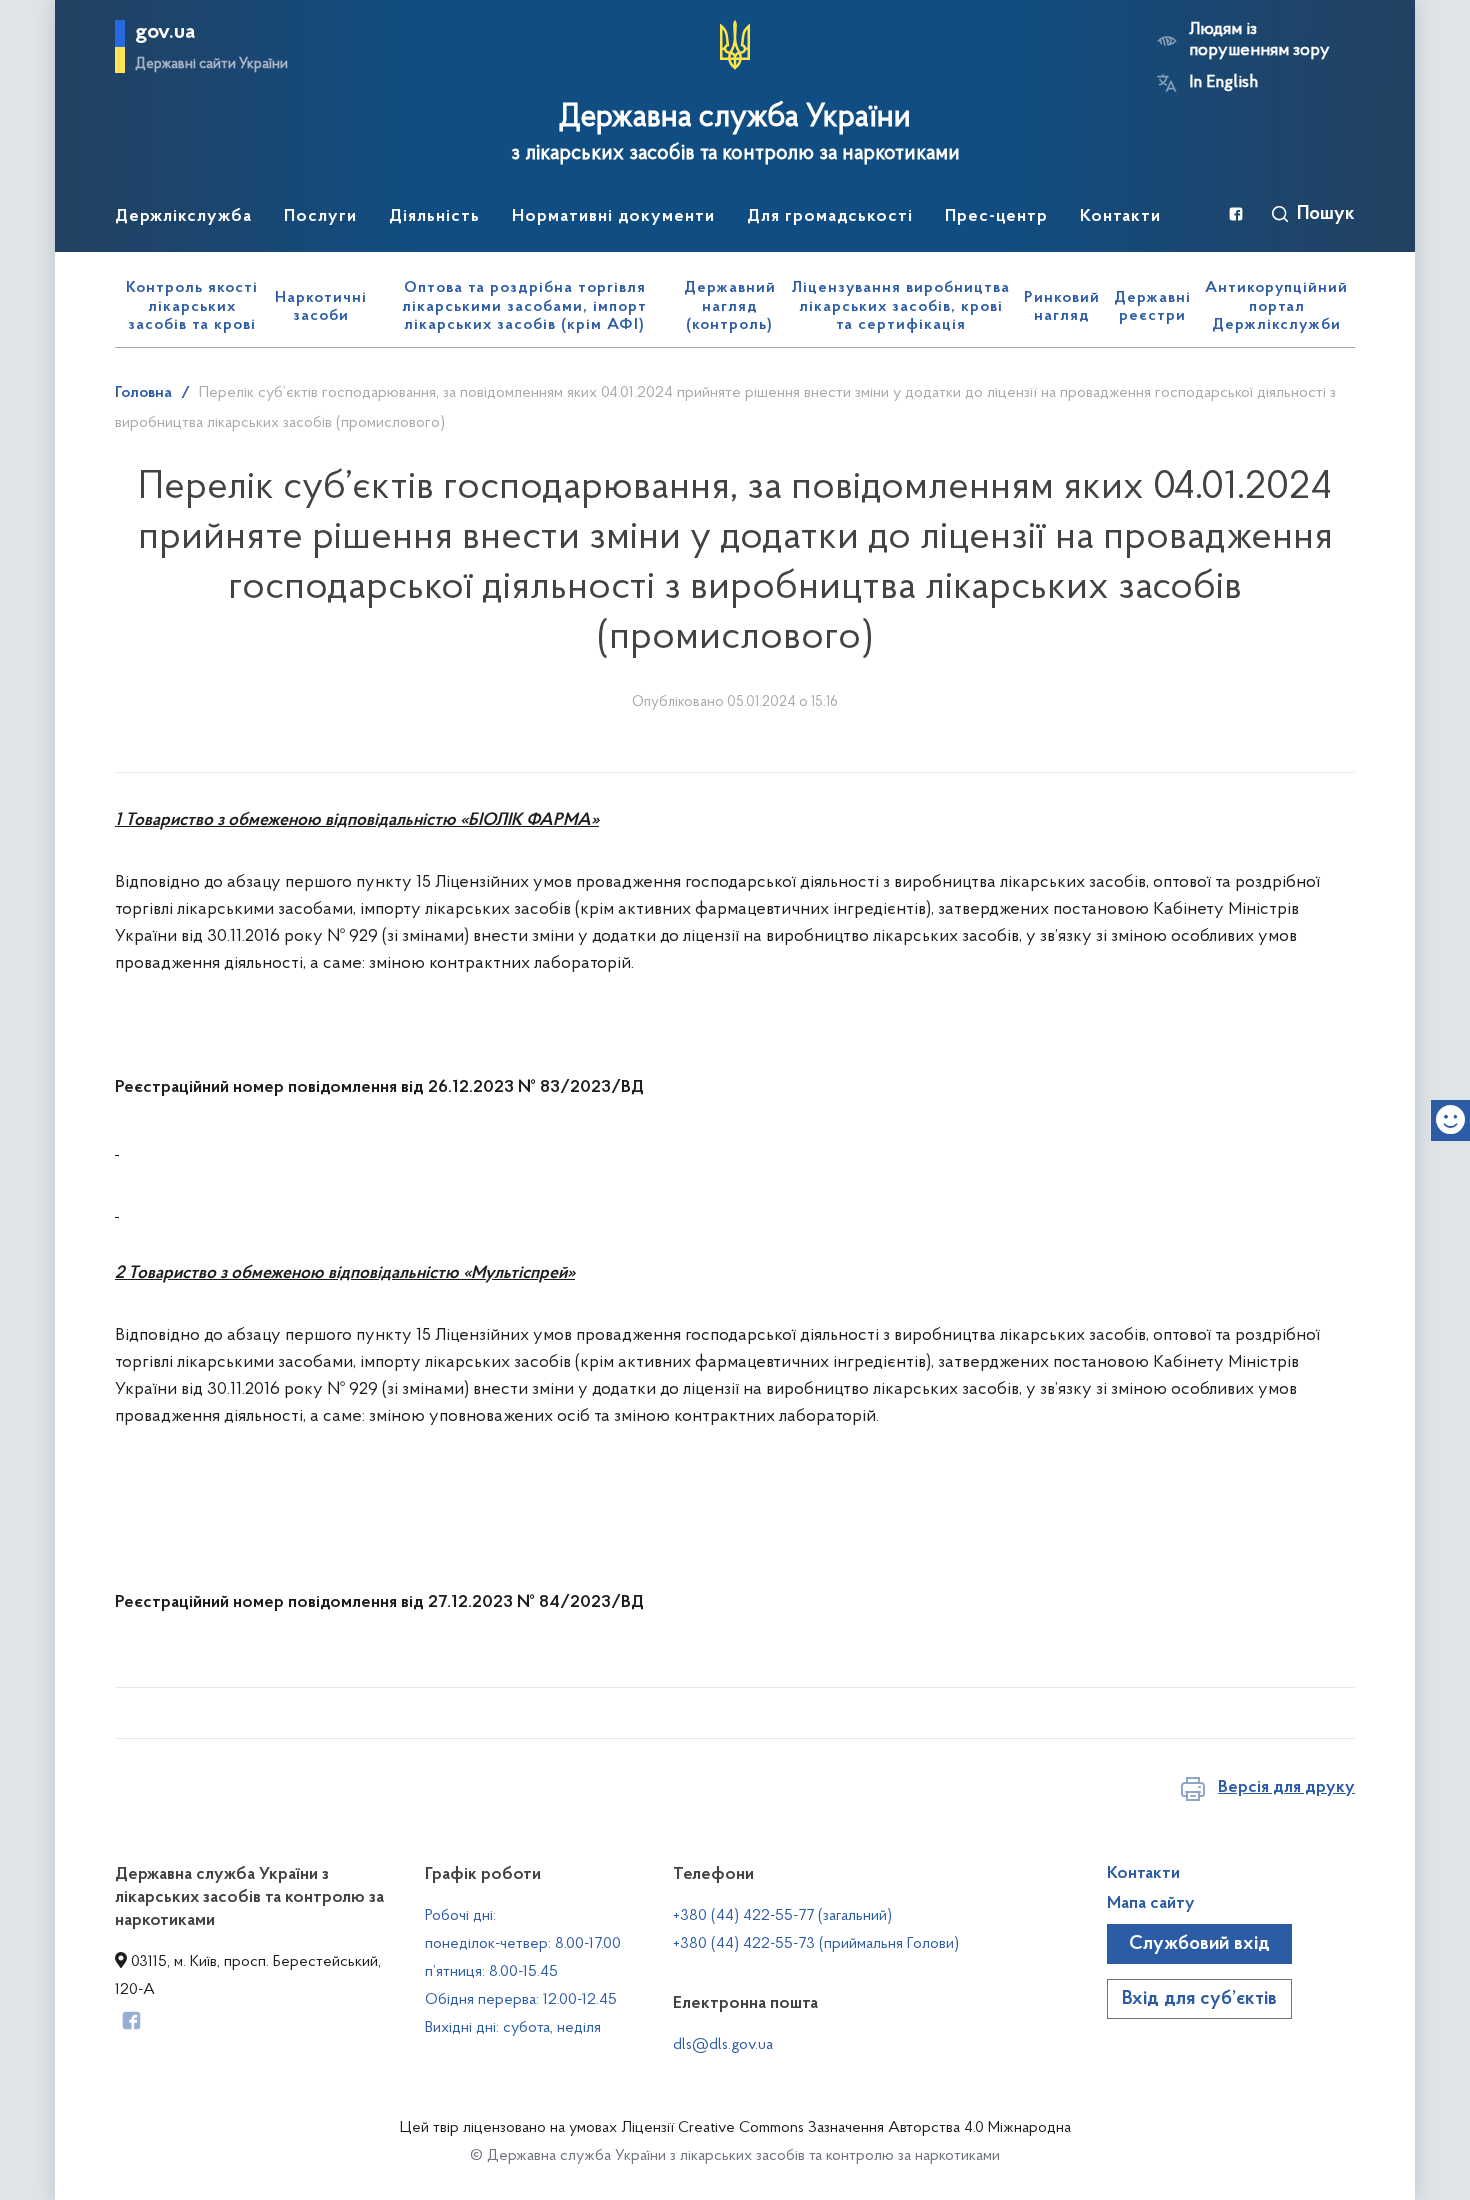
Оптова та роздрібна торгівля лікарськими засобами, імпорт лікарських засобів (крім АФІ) (524, 306)
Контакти (1143, 1874)
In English (1223, 83)
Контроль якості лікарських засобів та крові (192, 306)
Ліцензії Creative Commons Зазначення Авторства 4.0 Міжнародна (846, 2128)
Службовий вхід (1199, 1944)
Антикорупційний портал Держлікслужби (1276, 306)
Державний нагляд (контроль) (730, 306)
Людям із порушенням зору (1259, 40)
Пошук (1326, 214)
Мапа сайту (1151, 1904)
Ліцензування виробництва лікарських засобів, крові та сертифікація (901, 306)
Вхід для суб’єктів (1199, 1999)
